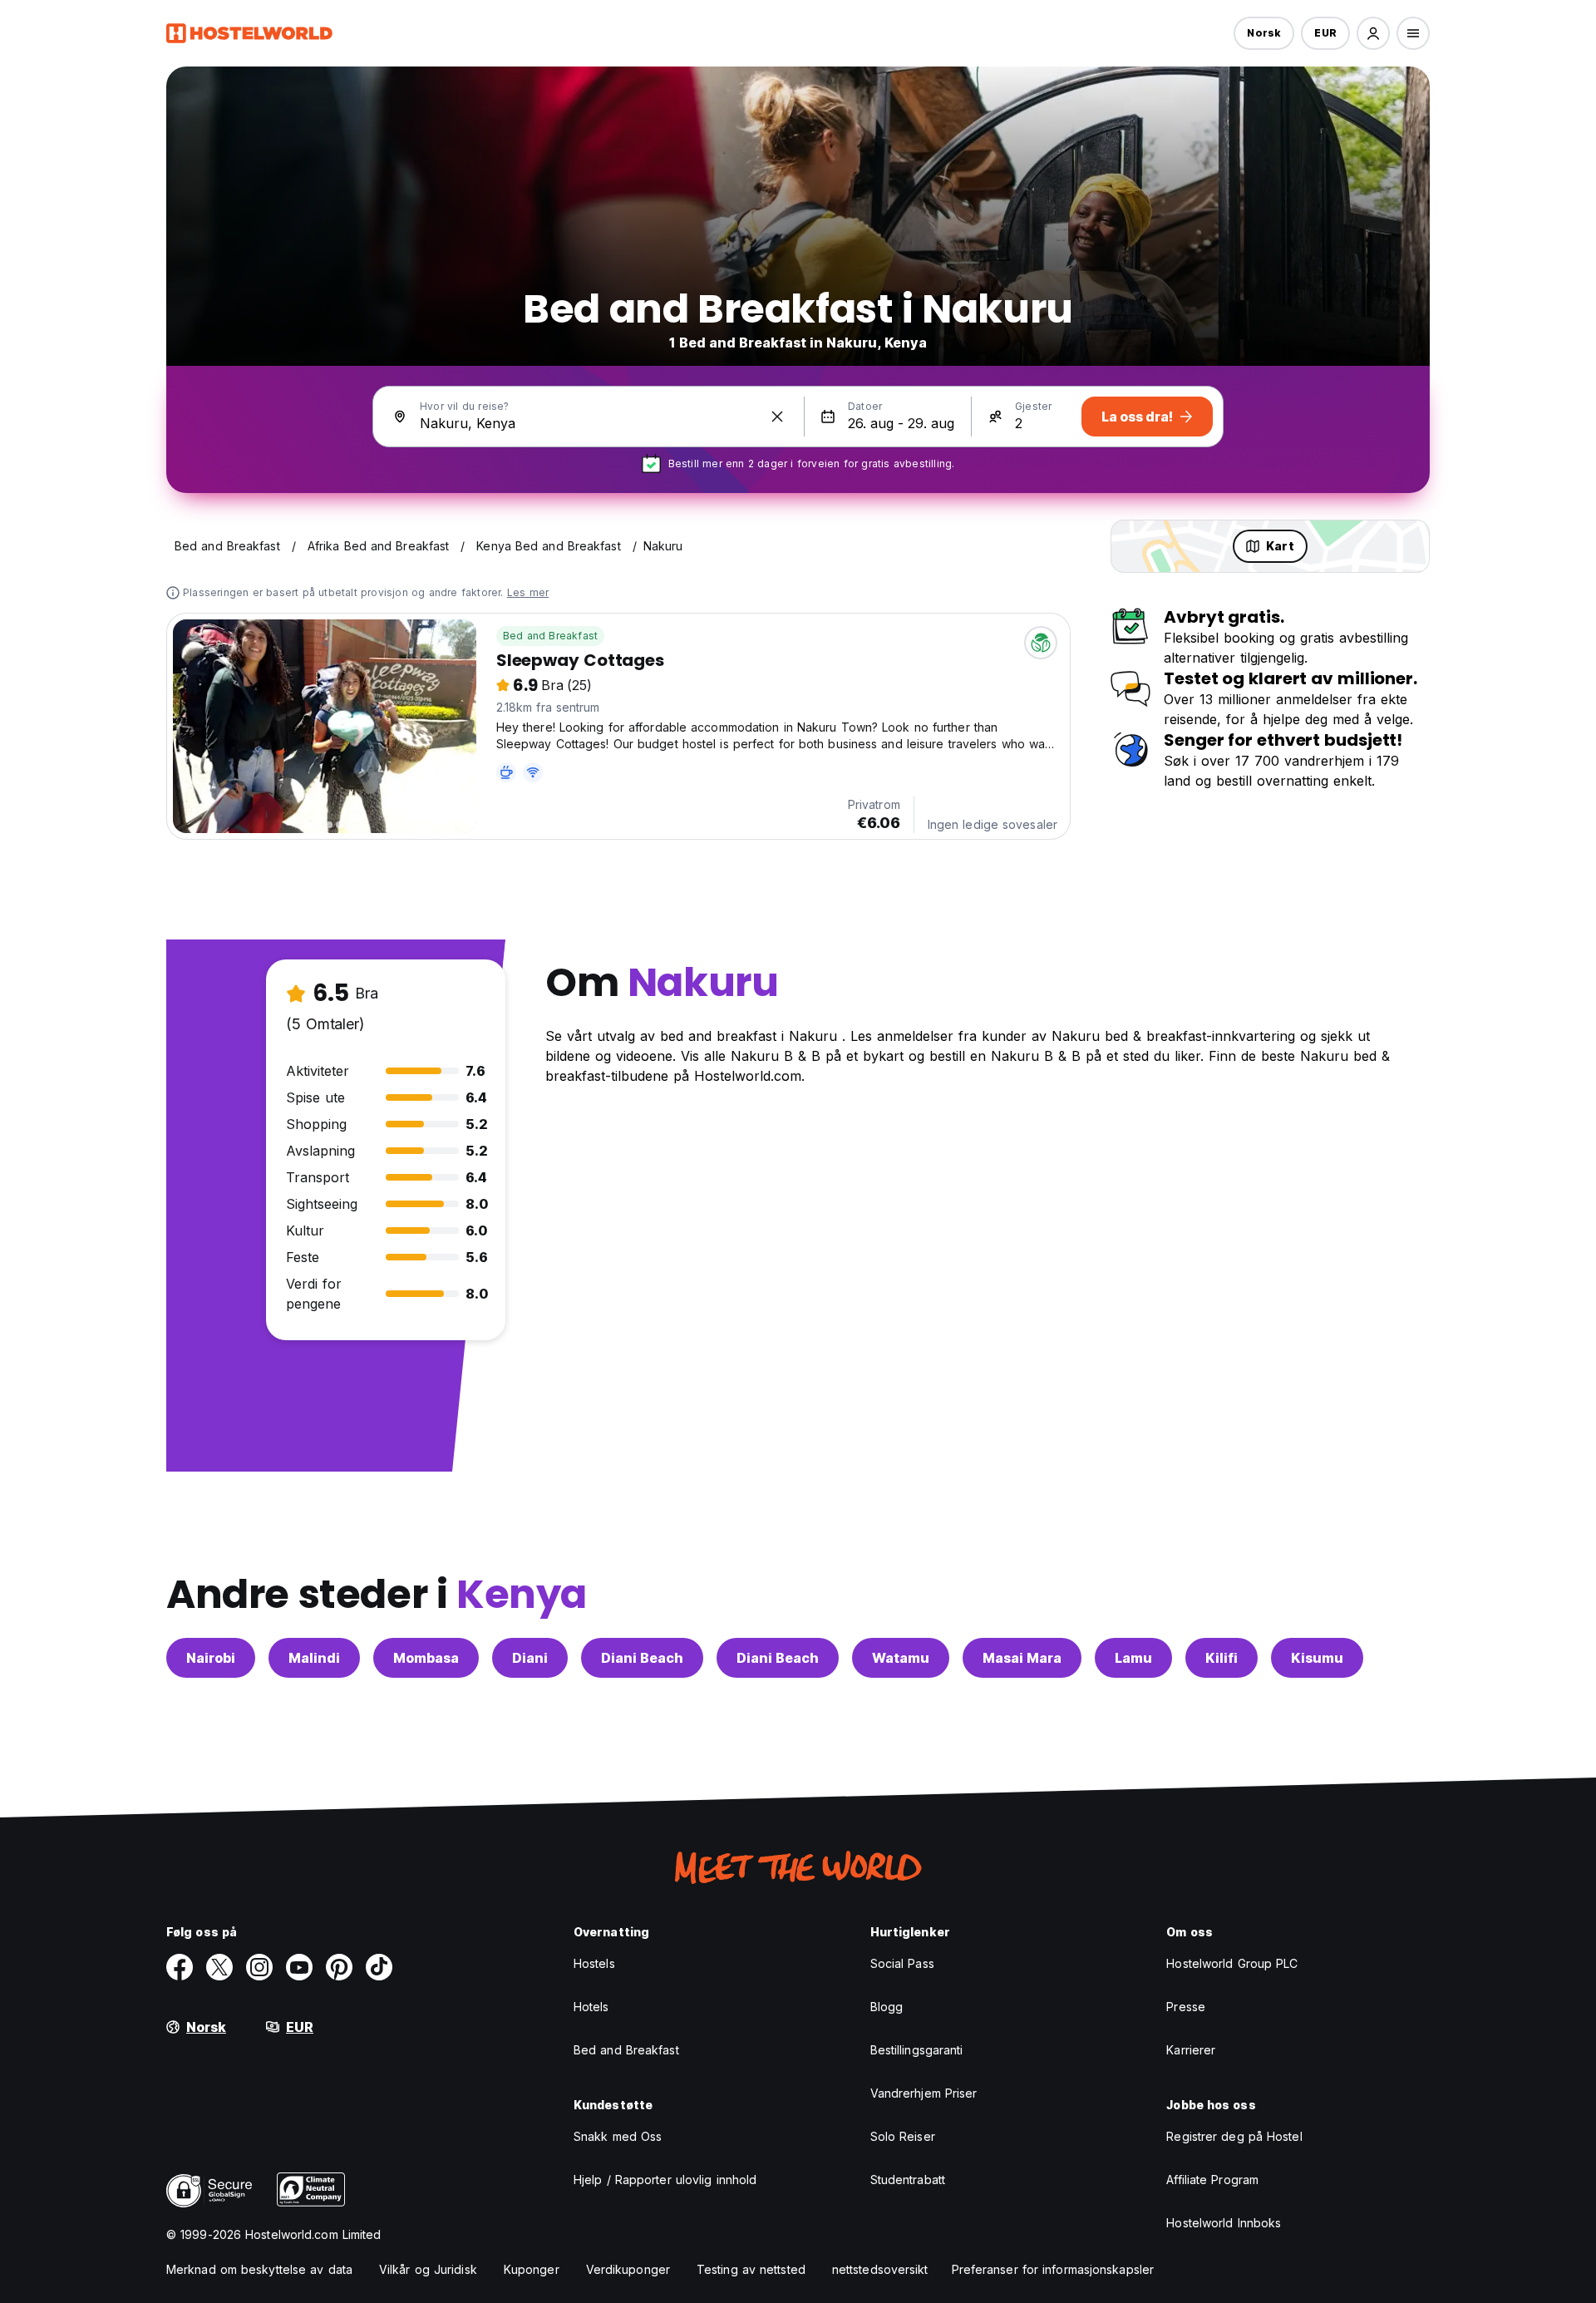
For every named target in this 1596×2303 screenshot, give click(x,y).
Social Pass (902, 1963)
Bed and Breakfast (550, 636)
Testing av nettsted (751, 2269)
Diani (530, 1658)
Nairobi (211, 1658)
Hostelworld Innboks (1224, 2223)
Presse (1186, 2007)
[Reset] (777, 417)
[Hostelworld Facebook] (180, 1967)
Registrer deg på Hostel (1234, 2136)
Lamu (1133, 1658)
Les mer (528, 592)
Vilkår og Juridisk (428, 2269)
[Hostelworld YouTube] (299, 1967)
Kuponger (532, 2269)
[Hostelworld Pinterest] (339, 1967)
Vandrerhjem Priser (924, 2093)
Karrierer (1191, 2050)
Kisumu (1317, 1658)
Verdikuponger (628, 2269)
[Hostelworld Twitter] (219, 1967)
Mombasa (426, 1658)
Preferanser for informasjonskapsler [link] (1053, 2269)
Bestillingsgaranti (917, 2050)
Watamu (901, 1658)
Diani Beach (642, 1658)
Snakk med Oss (618, 2136)
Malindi (314, 1658)
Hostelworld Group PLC (1232, 1963)
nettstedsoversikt (880, 2269)
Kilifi (1222, 1658)
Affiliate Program (1212, 2180)
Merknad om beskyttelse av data (259, 2269)
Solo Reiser (903, 2136)
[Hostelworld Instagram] (259, 1967)
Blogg (887, 2007)
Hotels (591, 2007)
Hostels (594, 1963)
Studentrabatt (908, 2180)
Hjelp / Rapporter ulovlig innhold (665, 2180)
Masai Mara (1022, 1658)
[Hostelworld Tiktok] (379, 1967)
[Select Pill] (1373, 33)
